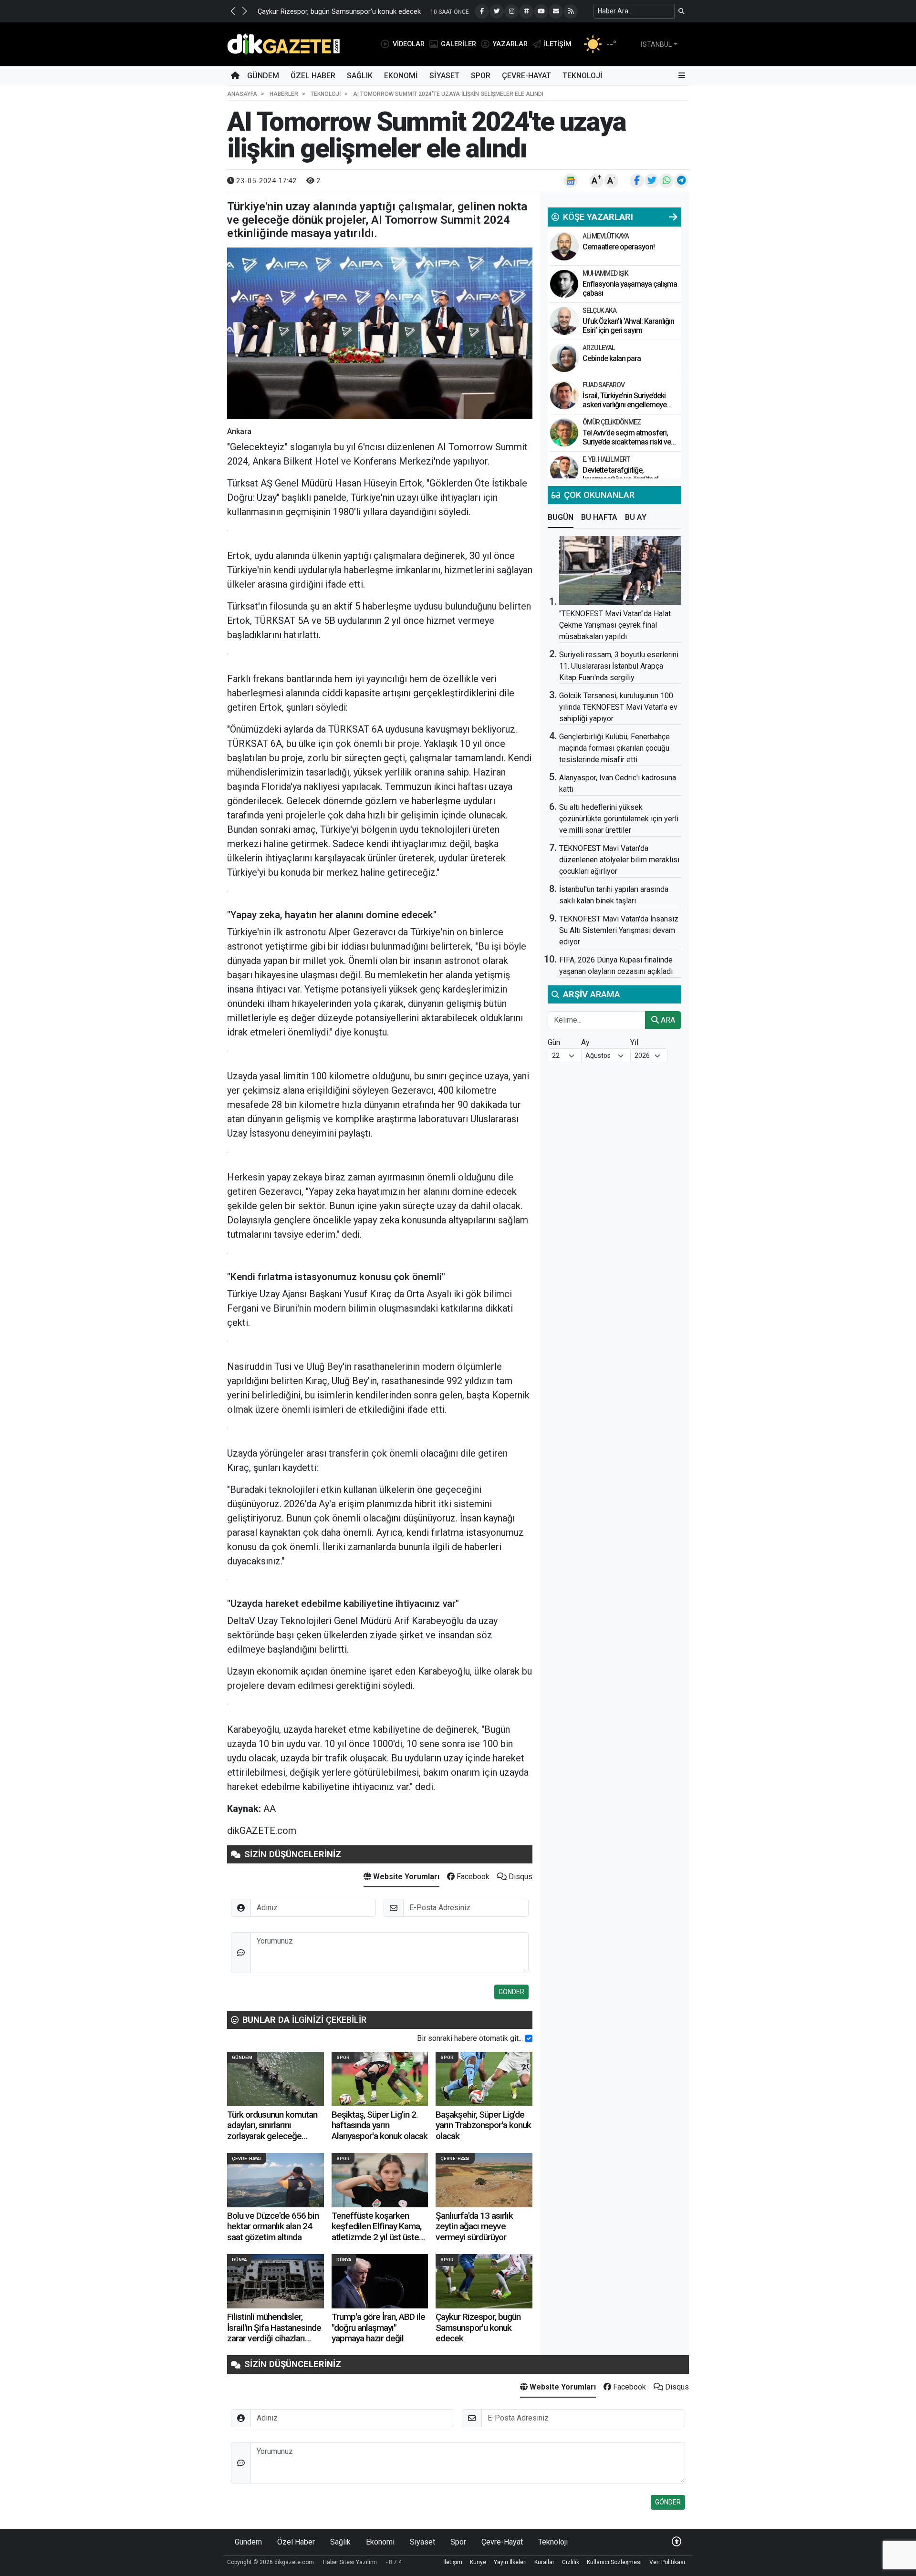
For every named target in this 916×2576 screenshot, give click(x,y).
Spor (481, 76)
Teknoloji (583, 76)
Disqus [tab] (520, 1877)
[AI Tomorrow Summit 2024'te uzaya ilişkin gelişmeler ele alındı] (380, 333)
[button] (233, 11)
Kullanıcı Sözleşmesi (614, 2562)
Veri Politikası (667, 2562)
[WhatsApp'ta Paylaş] (666, 181)
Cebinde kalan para (612, 358)
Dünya (239, 2260)
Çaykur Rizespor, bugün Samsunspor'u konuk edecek (339, 12)
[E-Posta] (556, 11)
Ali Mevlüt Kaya (606, 236)
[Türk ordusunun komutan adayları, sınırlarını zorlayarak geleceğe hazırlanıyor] (276, 2079)
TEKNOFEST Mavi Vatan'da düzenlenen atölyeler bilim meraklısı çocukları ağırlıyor (619, 860)
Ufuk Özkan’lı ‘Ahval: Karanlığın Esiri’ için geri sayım (628, 326)
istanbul (656, 44)
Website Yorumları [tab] (405, 1877)
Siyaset (444, 76)
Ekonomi (401, 76)
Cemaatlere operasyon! (619, 247)
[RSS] (571, 11)
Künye (478, 2562)
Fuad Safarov (604, 385)
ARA (667, 1020)
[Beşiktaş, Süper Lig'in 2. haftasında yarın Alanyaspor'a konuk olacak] (380, 2079)
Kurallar (544, 2562)
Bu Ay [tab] (636, 517)
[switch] (529, 2038)
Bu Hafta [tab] (599, 517)
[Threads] (526, 11)
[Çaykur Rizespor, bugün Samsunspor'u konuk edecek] (484, 2281)
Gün (554, 1042)
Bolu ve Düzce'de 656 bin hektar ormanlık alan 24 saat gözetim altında (273, 2226)
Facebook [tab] (472, 1877)
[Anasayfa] (235, 76)
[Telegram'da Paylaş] (681, 181)
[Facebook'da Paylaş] (637, 181)
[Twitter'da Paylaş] (652, 181)
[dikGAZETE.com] (284, 44)
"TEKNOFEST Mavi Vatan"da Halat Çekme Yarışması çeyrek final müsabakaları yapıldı (615, 625)
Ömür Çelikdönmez (612, 422)
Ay (585, 1042)
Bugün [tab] (561, 517)
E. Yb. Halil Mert (606, 459)
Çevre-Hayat (526, 76)
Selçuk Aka (599, 310)
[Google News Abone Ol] (571, 181)
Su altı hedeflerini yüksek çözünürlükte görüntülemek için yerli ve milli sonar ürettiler (619, 819)
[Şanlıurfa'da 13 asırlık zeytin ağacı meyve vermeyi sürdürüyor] (484, 2180)
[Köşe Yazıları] (564, 247)
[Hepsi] (673, 217)
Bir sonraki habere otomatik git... (470, 2038)
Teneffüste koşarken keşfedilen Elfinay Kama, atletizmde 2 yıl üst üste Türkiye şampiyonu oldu (376, 2232)
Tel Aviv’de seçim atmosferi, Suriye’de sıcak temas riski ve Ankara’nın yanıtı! (627, 442)
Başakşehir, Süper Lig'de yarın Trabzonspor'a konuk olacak (483, 2125)
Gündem (263, 76)
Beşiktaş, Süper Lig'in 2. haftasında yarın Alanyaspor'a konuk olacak (380, 2125)
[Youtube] (541, 11)
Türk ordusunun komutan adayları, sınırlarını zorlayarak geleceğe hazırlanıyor (272, 2131)
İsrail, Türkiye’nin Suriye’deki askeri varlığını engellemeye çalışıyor (625, 405)
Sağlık (360, 76)
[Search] (682, 11)
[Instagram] (511, 11)
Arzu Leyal (599, 348)
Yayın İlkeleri (510, 2562)
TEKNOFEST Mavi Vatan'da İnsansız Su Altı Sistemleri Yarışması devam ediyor (619, 930)
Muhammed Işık (605, 273)
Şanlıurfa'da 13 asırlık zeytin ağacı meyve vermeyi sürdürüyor (474, 2226)
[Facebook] (482, 11)
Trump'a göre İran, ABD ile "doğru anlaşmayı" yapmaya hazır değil (378, 2328)
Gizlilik (571, 2562)
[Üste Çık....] (677, 2542)
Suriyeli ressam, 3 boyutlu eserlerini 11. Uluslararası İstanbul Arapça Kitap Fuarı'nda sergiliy (619, 666)
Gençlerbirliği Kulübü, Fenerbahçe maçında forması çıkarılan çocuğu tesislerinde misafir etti (614, 748)
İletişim (453, 2562)
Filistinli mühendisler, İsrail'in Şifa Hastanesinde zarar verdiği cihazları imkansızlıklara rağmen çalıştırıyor (274, 2338)
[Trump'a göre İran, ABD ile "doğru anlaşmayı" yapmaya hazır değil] (380, 2281)
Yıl (634, 1042)
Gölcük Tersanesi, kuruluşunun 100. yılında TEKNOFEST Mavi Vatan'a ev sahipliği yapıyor (618, 707)
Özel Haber (313, 76)
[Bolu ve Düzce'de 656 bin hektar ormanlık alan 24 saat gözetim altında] (276, 2180)
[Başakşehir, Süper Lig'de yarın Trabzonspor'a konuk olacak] (484, 2079)
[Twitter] (497, 11)
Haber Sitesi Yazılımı (350, 2562)
